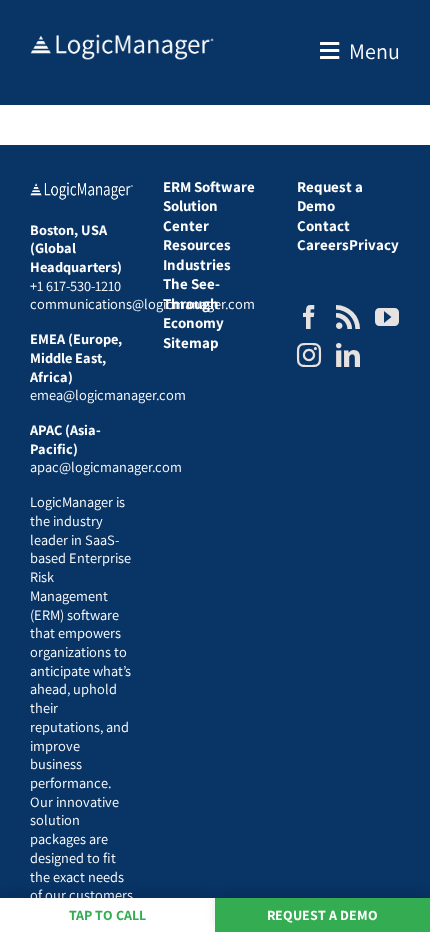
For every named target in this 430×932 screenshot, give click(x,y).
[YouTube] (387, 317)
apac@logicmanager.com (106, 466)
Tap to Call (107, 915)
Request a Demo (322, 915)
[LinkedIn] (348, 355)
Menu (374, 51)
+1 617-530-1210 (75, 285)
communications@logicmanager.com (142, 303)
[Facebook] (309, 317)
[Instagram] (309, 355)
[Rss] (348, 317)
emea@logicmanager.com (108, 394)
